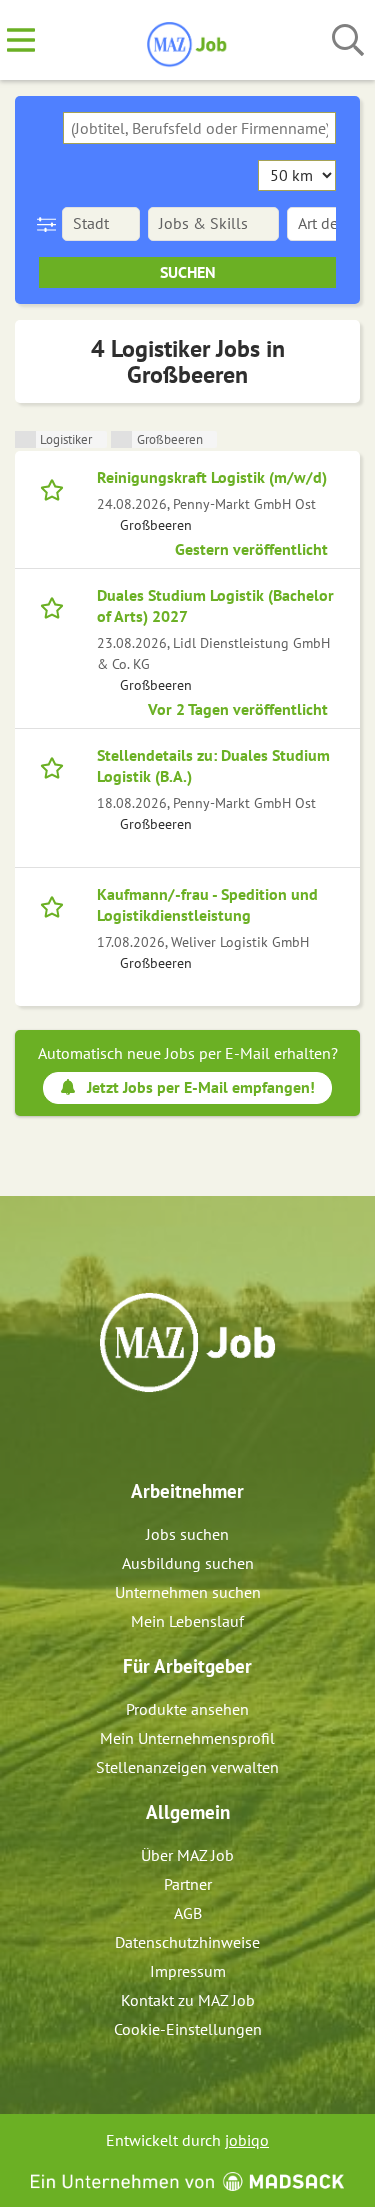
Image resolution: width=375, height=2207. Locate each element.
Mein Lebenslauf (187, 1621)
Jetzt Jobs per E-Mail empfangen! (201, 1087)
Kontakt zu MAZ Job (188, 2000)
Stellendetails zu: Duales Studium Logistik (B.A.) (213, 765)
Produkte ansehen (187, 1709)
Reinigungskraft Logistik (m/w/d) (212, 477)
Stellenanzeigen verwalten (187, 1767)
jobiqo (247, 2140)
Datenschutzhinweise (187, 1942)
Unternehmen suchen (188, 1592)
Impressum (188, 1971)
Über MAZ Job (187, 1855)
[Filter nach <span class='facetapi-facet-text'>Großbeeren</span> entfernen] (121, 439)
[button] (50, 224)
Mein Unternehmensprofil (187, 1738)
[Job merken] (56, 488)
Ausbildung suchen (188, 1563)
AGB (188, 1913)
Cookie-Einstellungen (188, 2029)
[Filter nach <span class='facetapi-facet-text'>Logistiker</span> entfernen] (25, 439)
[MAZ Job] (187, 41)
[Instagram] (206, 1435)
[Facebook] (173, 1435)
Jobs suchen (187, 1534)
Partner (188, 1884)
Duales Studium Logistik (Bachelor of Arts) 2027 (215, 605)
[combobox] (199, 128)
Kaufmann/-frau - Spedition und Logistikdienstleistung (207, 904)
